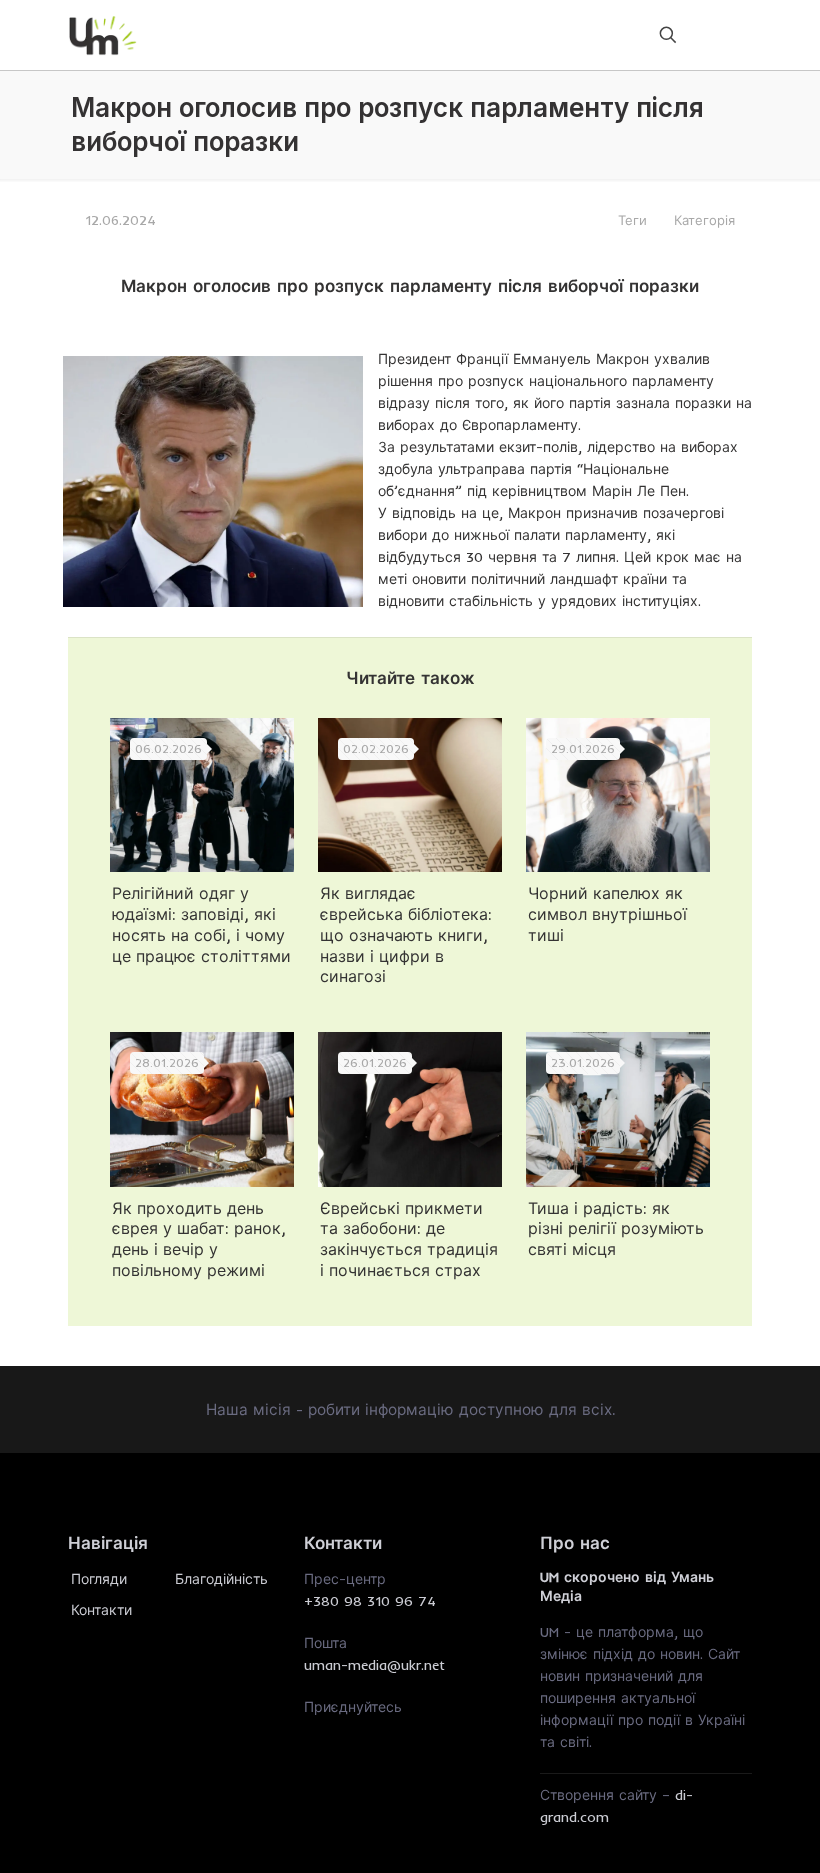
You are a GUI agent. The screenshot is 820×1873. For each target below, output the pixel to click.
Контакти (101, 1610)
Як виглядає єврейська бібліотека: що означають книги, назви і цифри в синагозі (406, 934)
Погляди (99, 1579)
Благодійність (221, 1579)
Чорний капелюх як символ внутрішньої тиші (607, 914)
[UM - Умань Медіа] (103, 35)
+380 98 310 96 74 (370, 1601)
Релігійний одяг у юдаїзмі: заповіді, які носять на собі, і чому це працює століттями (201, 924)
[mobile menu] (598, 35)
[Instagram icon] (723, 34)
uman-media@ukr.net (374, 1665)
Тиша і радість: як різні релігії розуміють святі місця (616, 1229)
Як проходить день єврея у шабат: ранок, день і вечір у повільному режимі (199, 1239)
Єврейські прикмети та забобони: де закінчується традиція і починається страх (409, 1239)
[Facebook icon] (695, 34)
